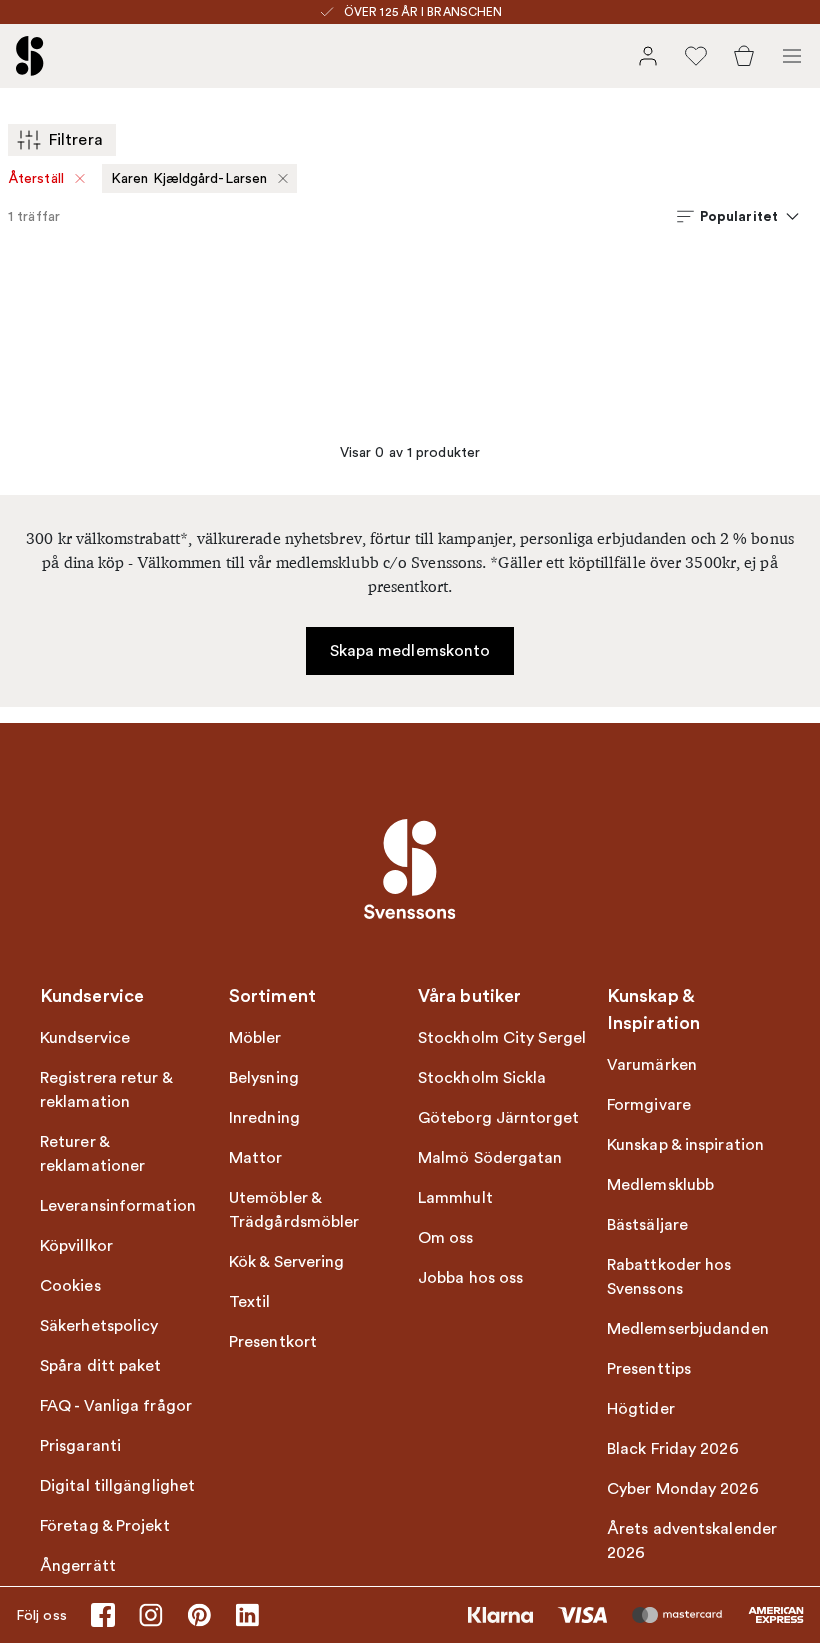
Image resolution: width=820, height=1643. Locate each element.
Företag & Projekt (105, 1526)
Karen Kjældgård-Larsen (189, 178)
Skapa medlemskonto (410, 651)
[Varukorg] (744, 56)
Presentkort (273, 1342)
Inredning (264, 1118)
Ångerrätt (78, 1566)
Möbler (255, 1038)
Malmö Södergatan (490, 1158)
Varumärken (652, 1065)
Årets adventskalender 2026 (692, 1541)
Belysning (264, 1078)
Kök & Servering (287, 1262)
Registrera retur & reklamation (106, 1090)
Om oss (446, 1238)
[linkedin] (247, 1615)
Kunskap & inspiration (685, 1145)
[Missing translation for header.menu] (792, 56)
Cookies (70, 1286)
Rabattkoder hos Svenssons (669, 1277)
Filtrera (76, 140)
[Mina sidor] (648, 56)
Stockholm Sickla (482, 1078)
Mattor (256, 1158)
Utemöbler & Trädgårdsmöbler (294, 1210)
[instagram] (151, 1615)
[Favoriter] (696, 56)
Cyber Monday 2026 (683, 1489)
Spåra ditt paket (101, 1366)
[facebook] (103, 1615)
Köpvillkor (76, 1246)
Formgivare (649, 1105)
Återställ (36, 178)
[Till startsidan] (30, 56)
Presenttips (649, 1369)
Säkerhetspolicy (99, 1326)
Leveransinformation (118, 1206)
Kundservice (85, 1038)
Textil (250, 1302)
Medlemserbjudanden (688, 1329)
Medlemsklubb (660, 1185)
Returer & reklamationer (92, 1154)
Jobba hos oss (470, 1278)
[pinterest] (199, 1615)
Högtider (641, 1409)
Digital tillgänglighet (117, 1486)
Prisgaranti (80, 1446)
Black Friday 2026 (673, 1449)
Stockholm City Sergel (502, 1038)
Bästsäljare (647, 1225)
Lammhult (455, 1198)
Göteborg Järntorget (498, 1118)
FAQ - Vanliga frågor (116, 1406)
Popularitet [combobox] (739, 216)
